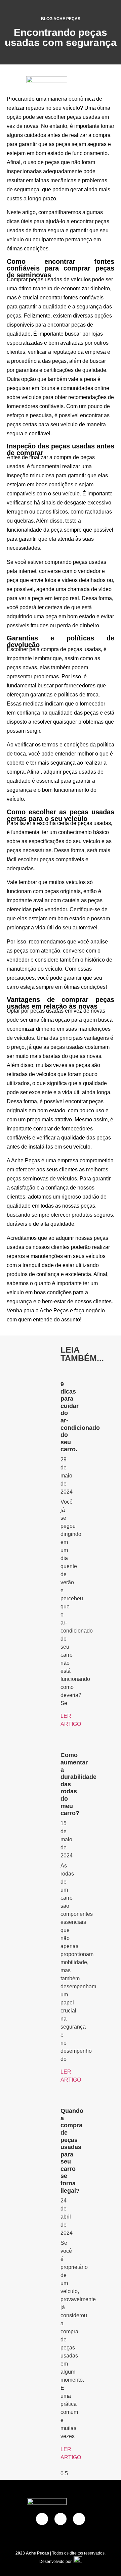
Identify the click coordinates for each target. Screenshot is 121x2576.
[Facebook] (42, 2519)
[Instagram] (79, 2519)
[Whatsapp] (61, 2519)
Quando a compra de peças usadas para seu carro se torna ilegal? (72, 2151)
